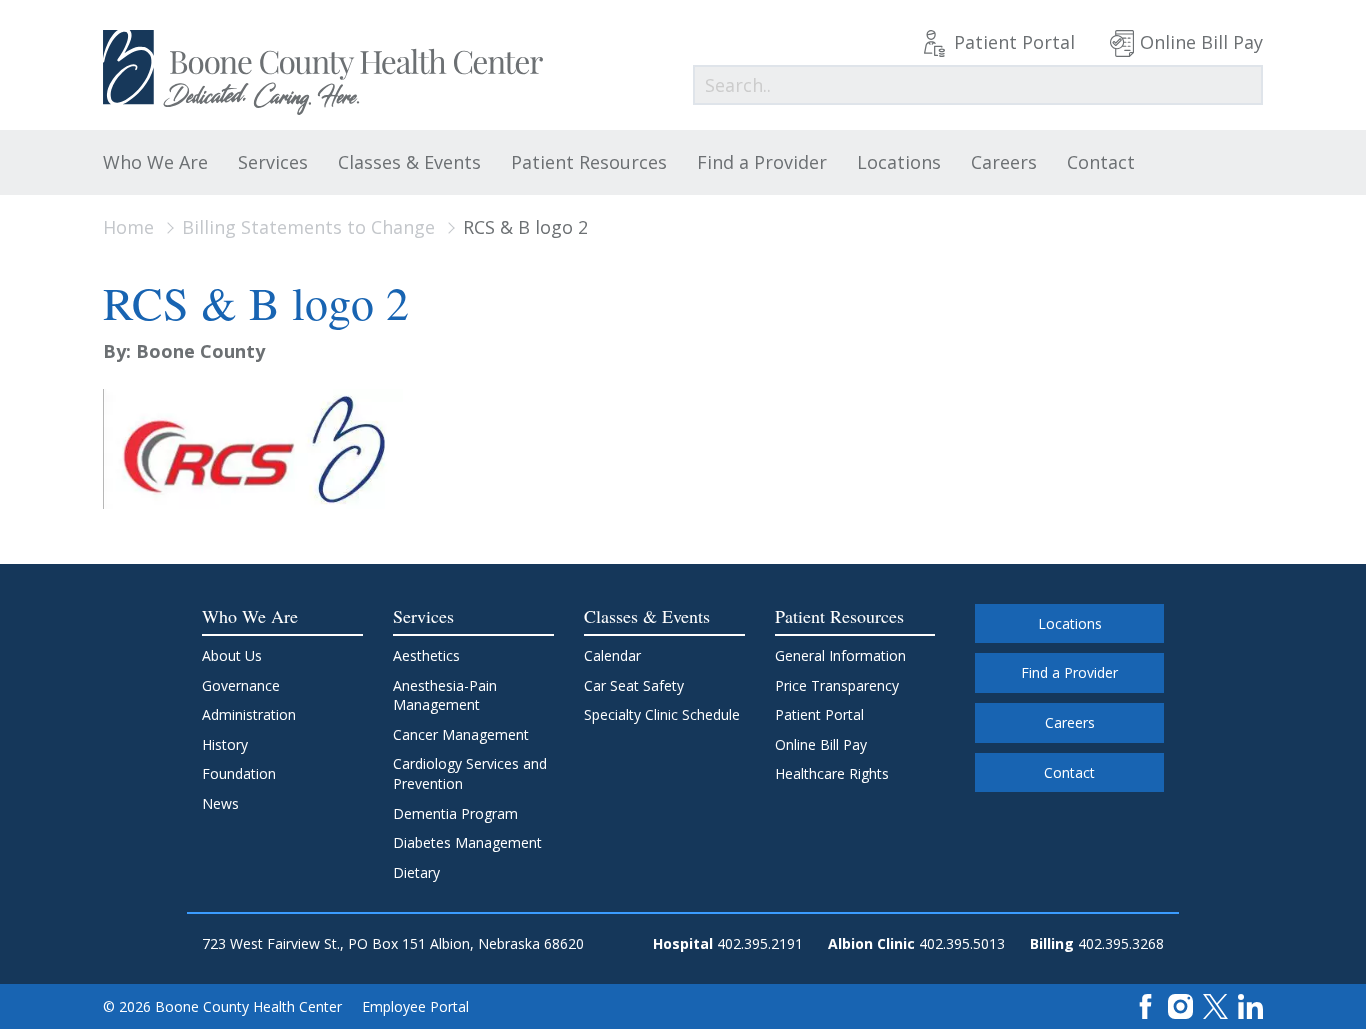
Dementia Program (455, 813)
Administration (249, 714)
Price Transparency (837, 685)
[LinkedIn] (1250, 1004)
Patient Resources (589, 162)
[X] (1215, 1004)
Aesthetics (426, 655)
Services (273, 162)
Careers (1004, 162)
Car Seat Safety (634, 685)
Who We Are (155, 162)
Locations (899, 162)
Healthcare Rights (832, 773)
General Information (840, 655)
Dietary (416, 872)
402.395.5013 (962, 943)
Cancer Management (461, 734)
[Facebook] (1145, 1004)
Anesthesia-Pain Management (445, 695)
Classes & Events (409, 162)
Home (128, 227)
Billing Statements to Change (308, 227)
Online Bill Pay (1201, 42)
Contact (1101, 162)
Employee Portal (415, 1006)
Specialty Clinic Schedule (662, 714)
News (220, 803)
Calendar (612, 655)
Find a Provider (762, 162)
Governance (241, 685)
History (225, 744)
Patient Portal (1014, 42)
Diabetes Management (467, 842)
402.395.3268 (1121, 943)
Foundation (239, 773)
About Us (232, 655)
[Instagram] (1180, 1004)
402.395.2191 (760, 943)
